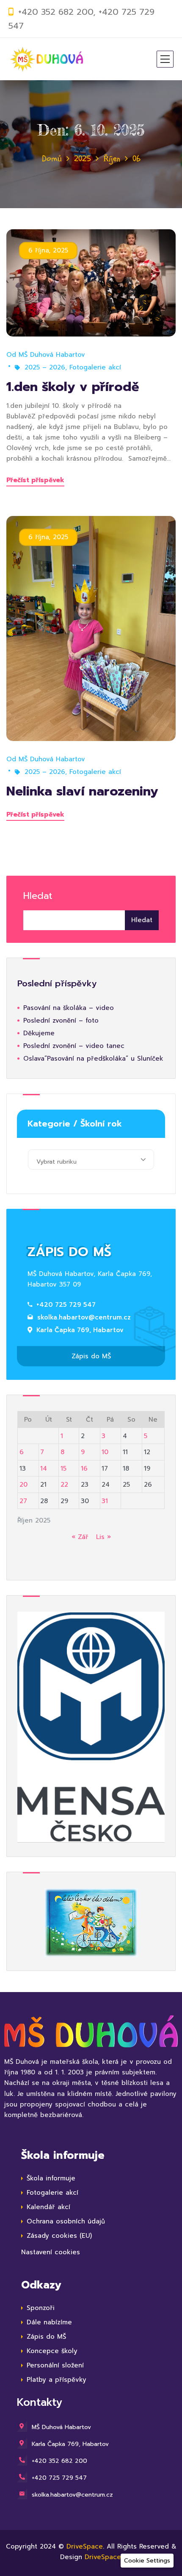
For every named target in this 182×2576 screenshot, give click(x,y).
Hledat (38, 896)
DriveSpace (85, 2546)
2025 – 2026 (45, 367)
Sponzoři (41, 2308)
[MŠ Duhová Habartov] (47, 59)
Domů (52, 159)
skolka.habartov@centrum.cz (84, 1317)
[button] (147, 2561)
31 (105, 1501)
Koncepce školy (52, 2351)
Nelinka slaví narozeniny (82, 791)
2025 (83, 159)
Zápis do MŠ (91, 1356)
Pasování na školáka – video (69, 1008)
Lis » (103, 1537)
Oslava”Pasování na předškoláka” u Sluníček (93, 1059)
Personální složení (55, 2365)
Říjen (112, 159)
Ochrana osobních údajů (66, 2221)
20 (23, 1485)
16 (84, 1469)
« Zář (80, 1537)
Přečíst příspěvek (35, 480)
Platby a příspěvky (57, 2380)
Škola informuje (51, 2178)
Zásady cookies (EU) (59, 2236)
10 (105, 1452)
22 (64, 1485)
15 (63, 1469)
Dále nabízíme (49, 2322)
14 (44, 1469)
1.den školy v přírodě (73, 387)
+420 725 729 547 (66, 1305)
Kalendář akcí (48, 2207)
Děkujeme (39, 1033)
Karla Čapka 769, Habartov (80, 1330)
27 (23, 1501)
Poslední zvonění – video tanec (74, 1046)
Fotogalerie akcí (95, 367)
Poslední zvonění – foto (61, 1021)
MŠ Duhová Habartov (52, 355)
